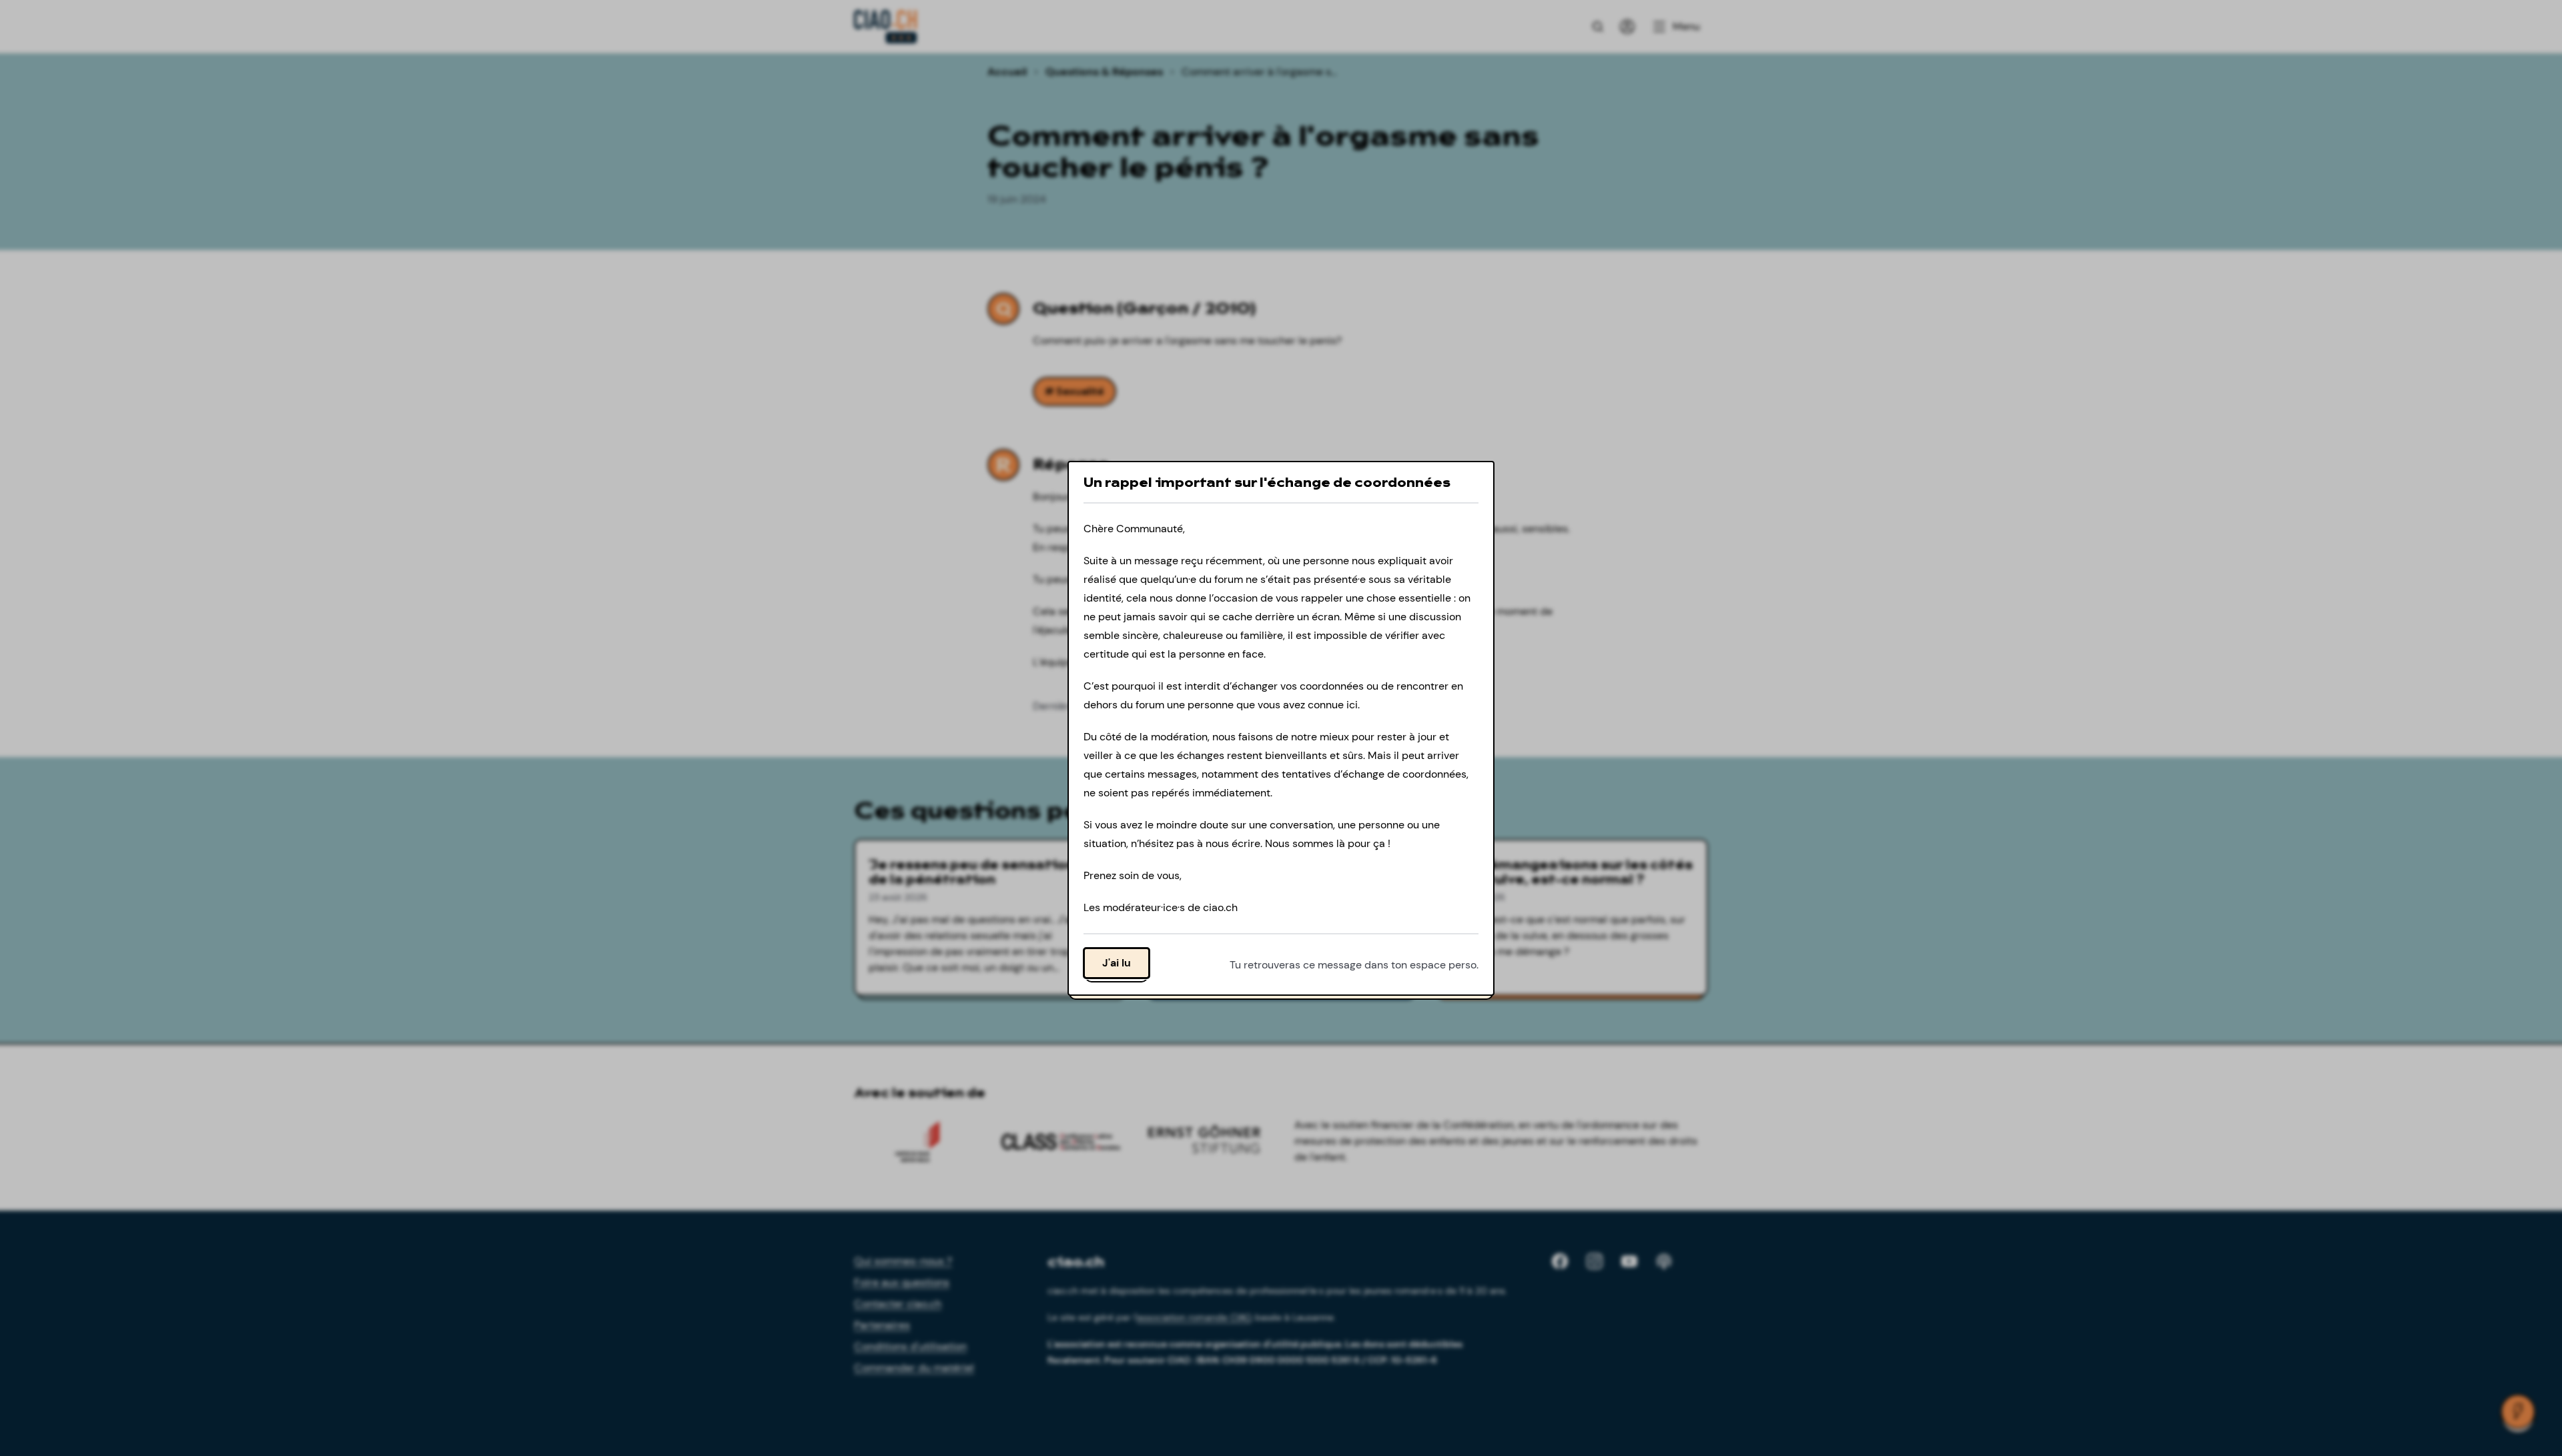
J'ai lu (1117, 962)
